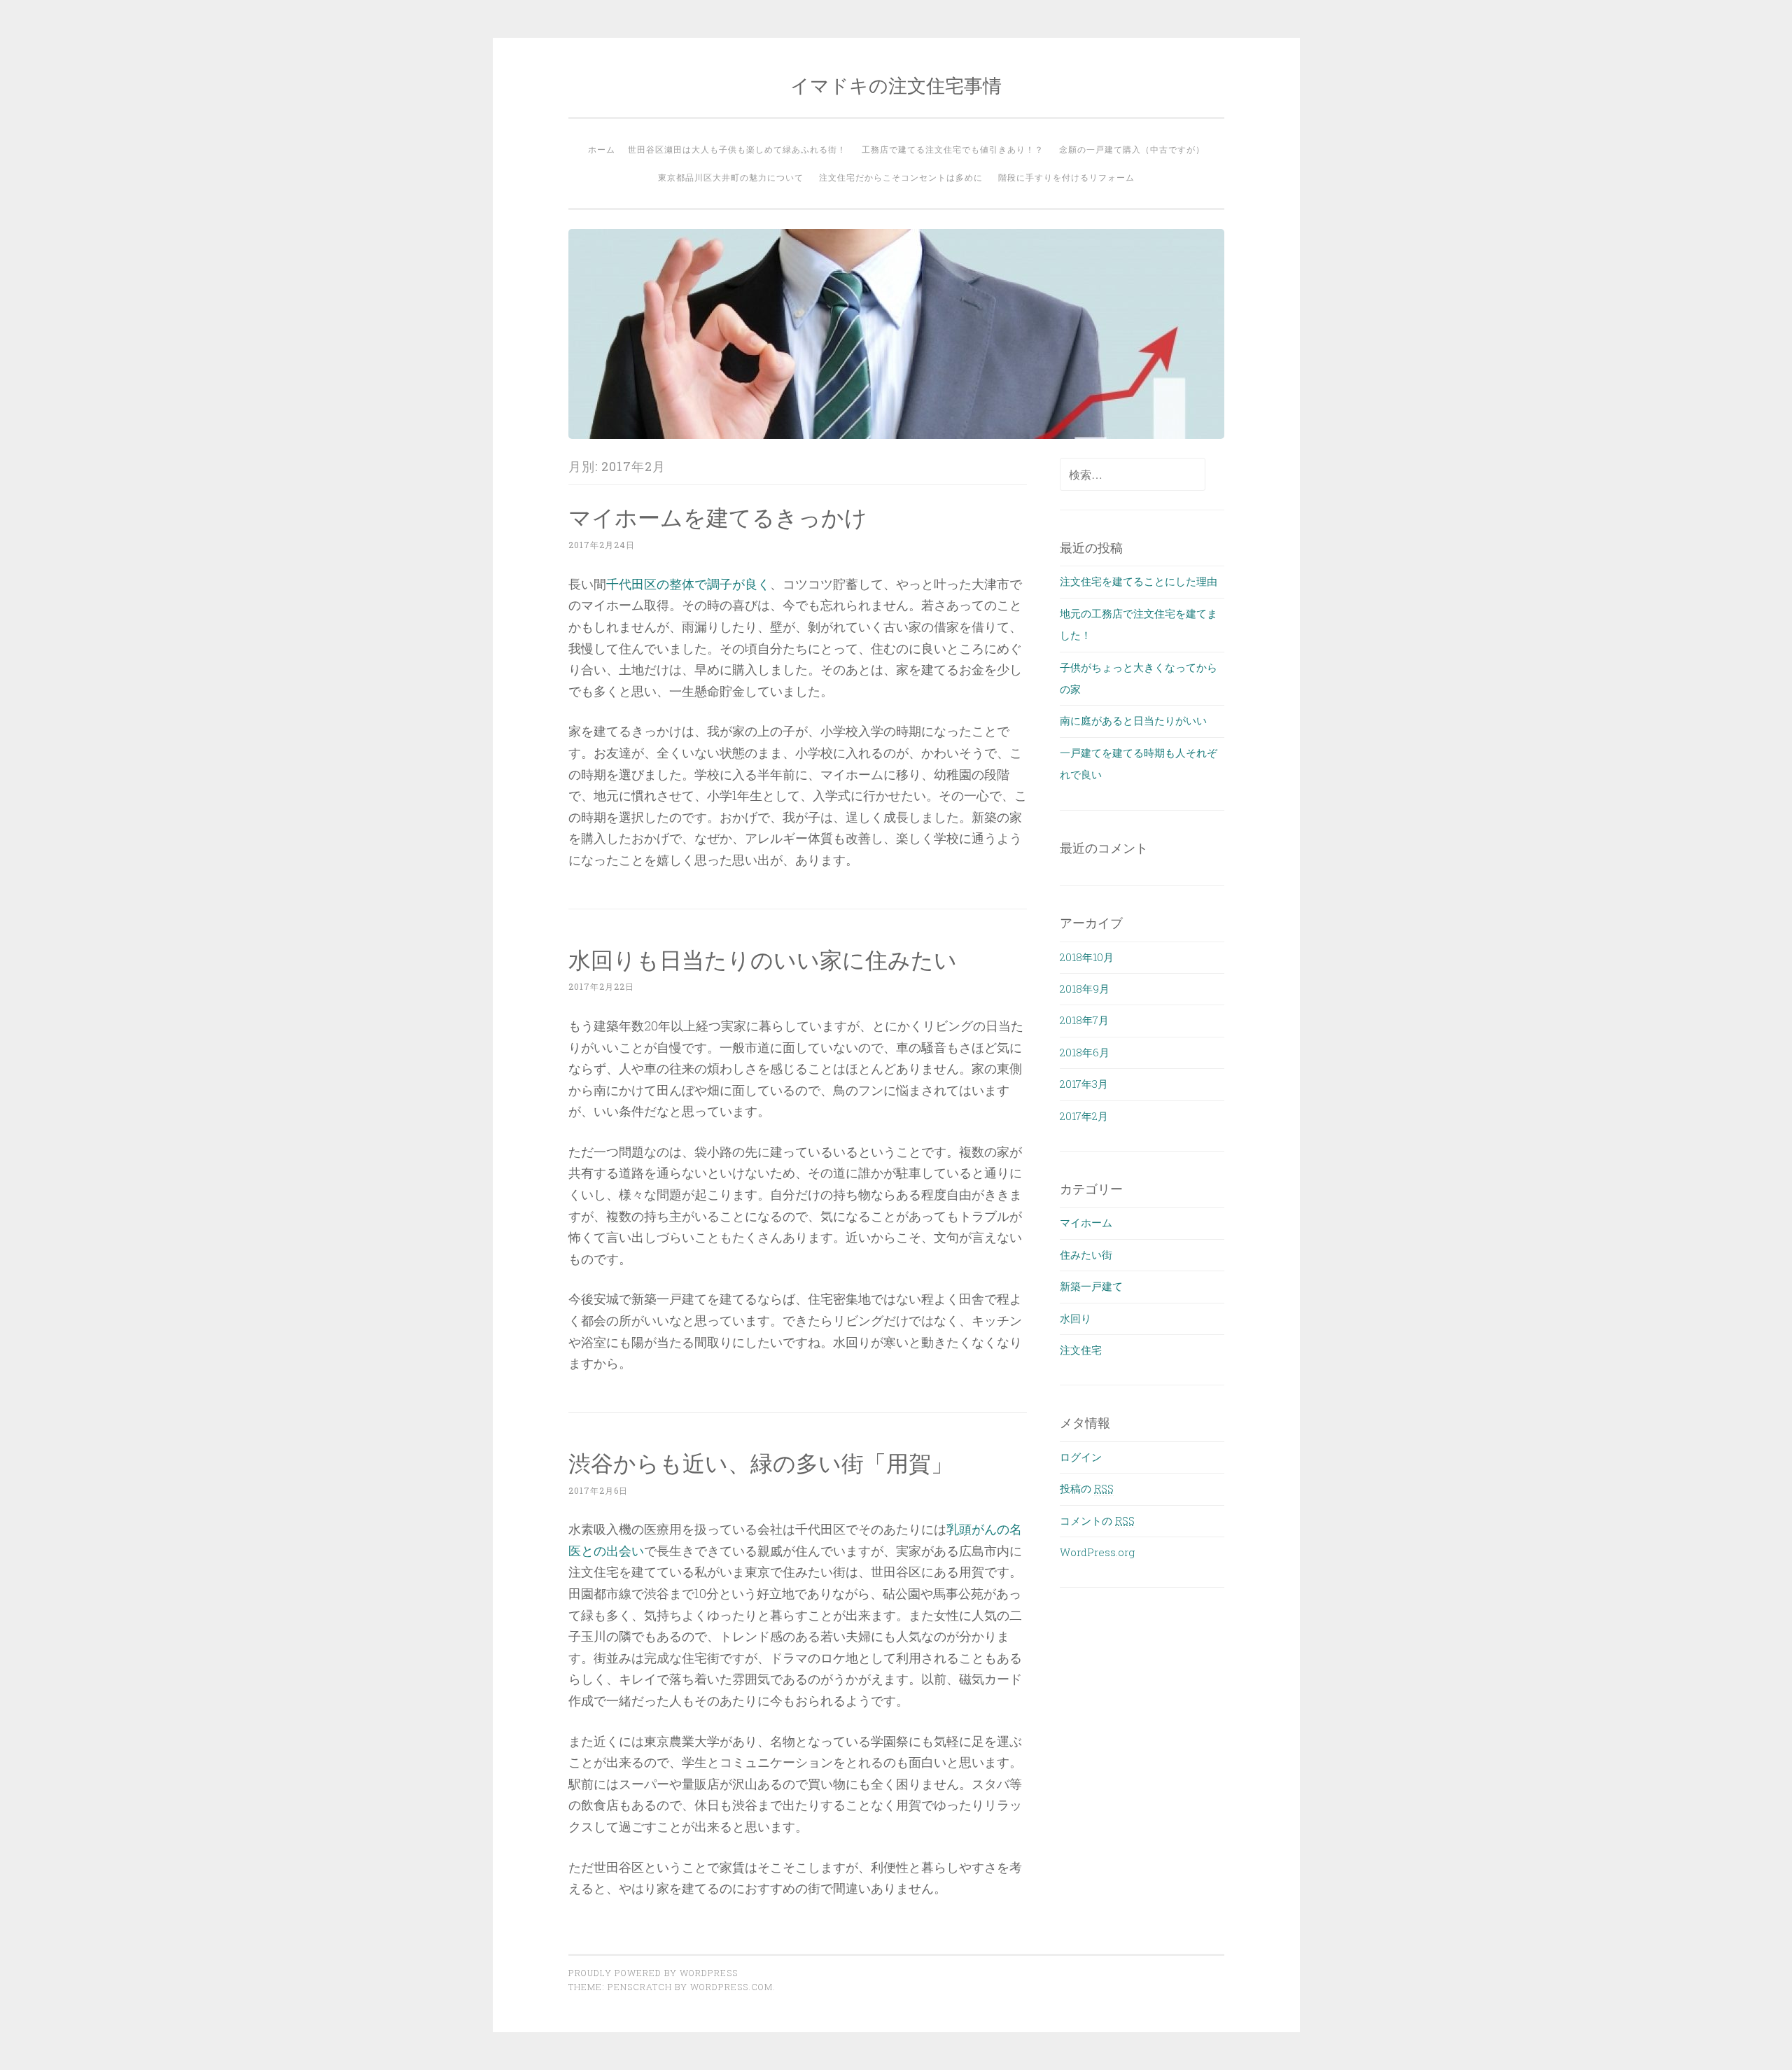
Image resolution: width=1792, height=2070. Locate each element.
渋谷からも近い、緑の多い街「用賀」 (761, 1463)
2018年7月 (1084, 1020)
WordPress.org (1097, 1552)
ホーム (602, 149)
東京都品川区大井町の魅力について (731, 177)
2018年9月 (1085, 988)
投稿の (1087, 1488)
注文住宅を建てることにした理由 (1139, 581)
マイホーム (1086, 1222)
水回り (1076, 1318)
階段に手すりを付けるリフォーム (1066, 177)
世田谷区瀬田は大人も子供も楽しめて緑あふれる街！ (737, 149)
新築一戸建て (1091, 1286)
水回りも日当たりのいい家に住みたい (763, 959)
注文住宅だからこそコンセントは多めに (901, 177)
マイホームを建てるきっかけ (718, 517)
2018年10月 (1087, 957)
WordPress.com (731, 1987)
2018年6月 (1085, 1052)
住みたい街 (1086, 1254)
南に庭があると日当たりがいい (1133, 720)
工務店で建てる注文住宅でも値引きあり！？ (953, 149)
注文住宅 (1081, 1350)
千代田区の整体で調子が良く (688, 584)
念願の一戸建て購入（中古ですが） (1132, 149)
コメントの (1097, 1520)
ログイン (1081, 1457)
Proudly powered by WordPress (653, 1973)
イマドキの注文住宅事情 (896, 85)
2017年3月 (1084, 1084)
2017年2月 (1084, 1116)
